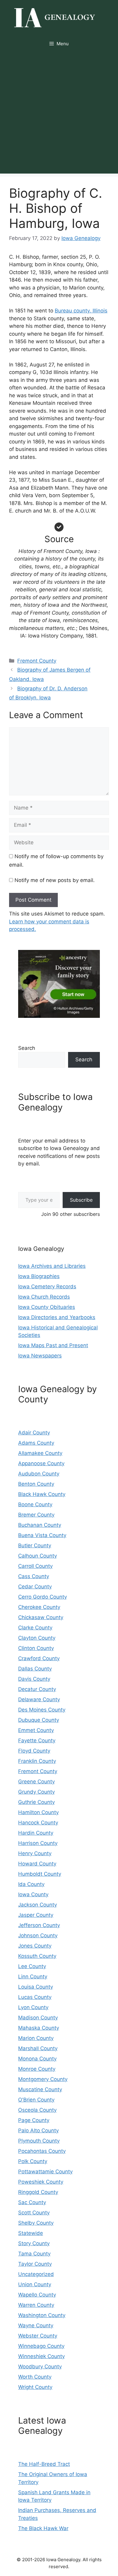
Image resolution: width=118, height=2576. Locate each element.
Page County (34, 2120)
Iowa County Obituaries (47, 1307)
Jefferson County (39, 1925)
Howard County (37, 1864)
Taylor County (35, 2264)
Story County (34, 2243)
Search (27, 1048)
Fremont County (37, 661)
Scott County (34, 2213)
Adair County (34, 1433)
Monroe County (37, 2069)
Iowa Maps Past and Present (53, 1345)
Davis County (34, 1679)
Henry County (35, 1853)
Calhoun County (38, 1556)
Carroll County (35, 1566)
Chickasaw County (41, 1617)
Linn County (33, 1977)
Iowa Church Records (44, 1297)
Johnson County (38, 1935)
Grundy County (36, 1792)
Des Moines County (42, 1710)
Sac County (32, 2202)
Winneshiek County (41, 2356)
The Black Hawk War (43, 2528)
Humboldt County (40, 1874)
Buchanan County (40, 1525)
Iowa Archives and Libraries (52, 1266)
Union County (35, 2284)
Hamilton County (38, 1812)
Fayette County (37, 1740)
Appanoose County (41, 1463)
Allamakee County (40, 1453)
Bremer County (36, 1515)
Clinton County (36, 1648)
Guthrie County (36, 1802)
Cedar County (35, 1587)
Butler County (35, 1545)
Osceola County (37, 2110)
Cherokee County (39, 1607)
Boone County (35, 1504)
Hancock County (38, 1823)
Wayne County (36, 2325)
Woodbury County (40, 2367)
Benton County (36, 1484)
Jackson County (38, 1905)
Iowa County (33, 1894)
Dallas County (35, 1669)
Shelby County (36, 2223)
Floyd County (34, 1751)
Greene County (36, 1782)
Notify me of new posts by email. (55, 880)
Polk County (33, 2161)
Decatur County (37, 1689)
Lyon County (33, 2007)
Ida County (31, 1884)
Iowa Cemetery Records (47, 1286)
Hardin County (36, 1833)
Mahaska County (39, 2028)
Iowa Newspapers (40, 1356)
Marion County (36, 2038)
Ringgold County (38, 2192)
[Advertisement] (59, 115)
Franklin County (37, 1761)
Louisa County (36, 1987)
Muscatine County (40, 2089)
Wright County (35, 2387)
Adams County (36, 1443)
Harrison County (38, 1843)
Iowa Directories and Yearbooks (57, 1317)
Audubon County (39, 1474)
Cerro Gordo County (43, 1597)
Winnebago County (41, 2346)
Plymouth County (39, 2141)
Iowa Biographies (39, 1276)
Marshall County (38, 2048)
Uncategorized (36, 2274)
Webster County (38, 2336)
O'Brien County (36, 2100)
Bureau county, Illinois (81, 311)
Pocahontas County (42, 2151)
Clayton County (37, 1638)
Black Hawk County (42, 1494)
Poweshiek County (41, 2182)
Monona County (37, 2059)
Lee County (32, 1966)
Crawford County (39, 1658)
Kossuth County (37, 1956)
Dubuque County (39, 1720)
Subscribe (81, 1200)
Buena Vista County (42, 1535)
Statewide (31, 2233)
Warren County (36, 2305)
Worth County (35, 2377)
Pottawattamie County (45, 2172)
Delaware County (39, 1699)
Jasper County (36, 1915)
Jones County (35, 1946)
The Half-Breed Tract (44, 2464)
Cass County (34, 1576)
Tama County (34, 2254)
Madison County (38, 2018)
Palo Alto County (38, 2130)
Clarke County (35, 1628)
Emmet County (36, 1730)
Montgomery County (43, 2079)
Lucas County (35, 1997)
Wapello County (37, 2295)
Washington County (42, 2315)
